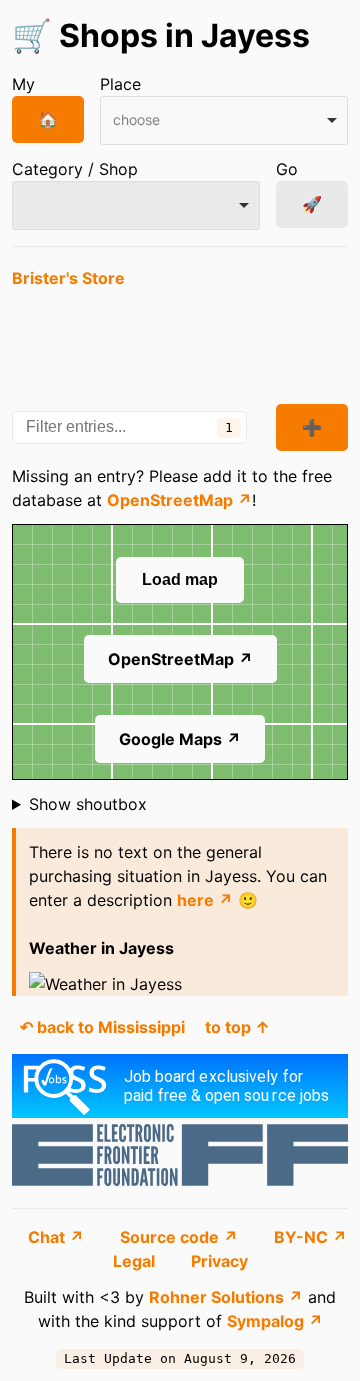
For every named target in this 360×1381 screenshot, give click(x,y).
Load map (180, 579)
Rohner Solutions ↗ (226, 1297)
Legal (136, 1261)
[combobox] (224, 120)
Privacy (219, 1261)
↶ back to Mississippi (102, 1027)
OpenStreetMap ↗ (179, 500)
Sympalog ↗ (275, 1321)
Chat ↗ (58, 1237)
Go (287, 169)
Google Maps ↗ (180, 739)
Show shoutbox (88, 804)
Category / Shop (75, 169)
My (23, 84)
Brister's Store (68, 278)
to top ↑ (237, 1027)
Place (120, 84)
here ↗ (205, 900)
